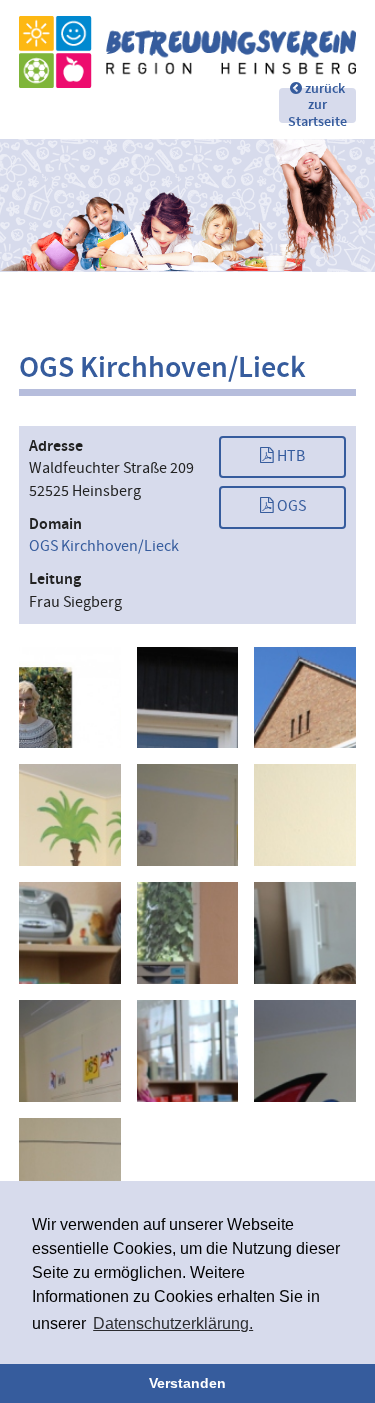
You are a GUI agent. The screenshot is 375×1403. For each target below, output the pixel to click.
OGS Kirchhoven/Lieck (104, 546)
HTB (289, 456)
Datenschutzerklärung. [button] (173, 1323)
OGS (290, 506)
